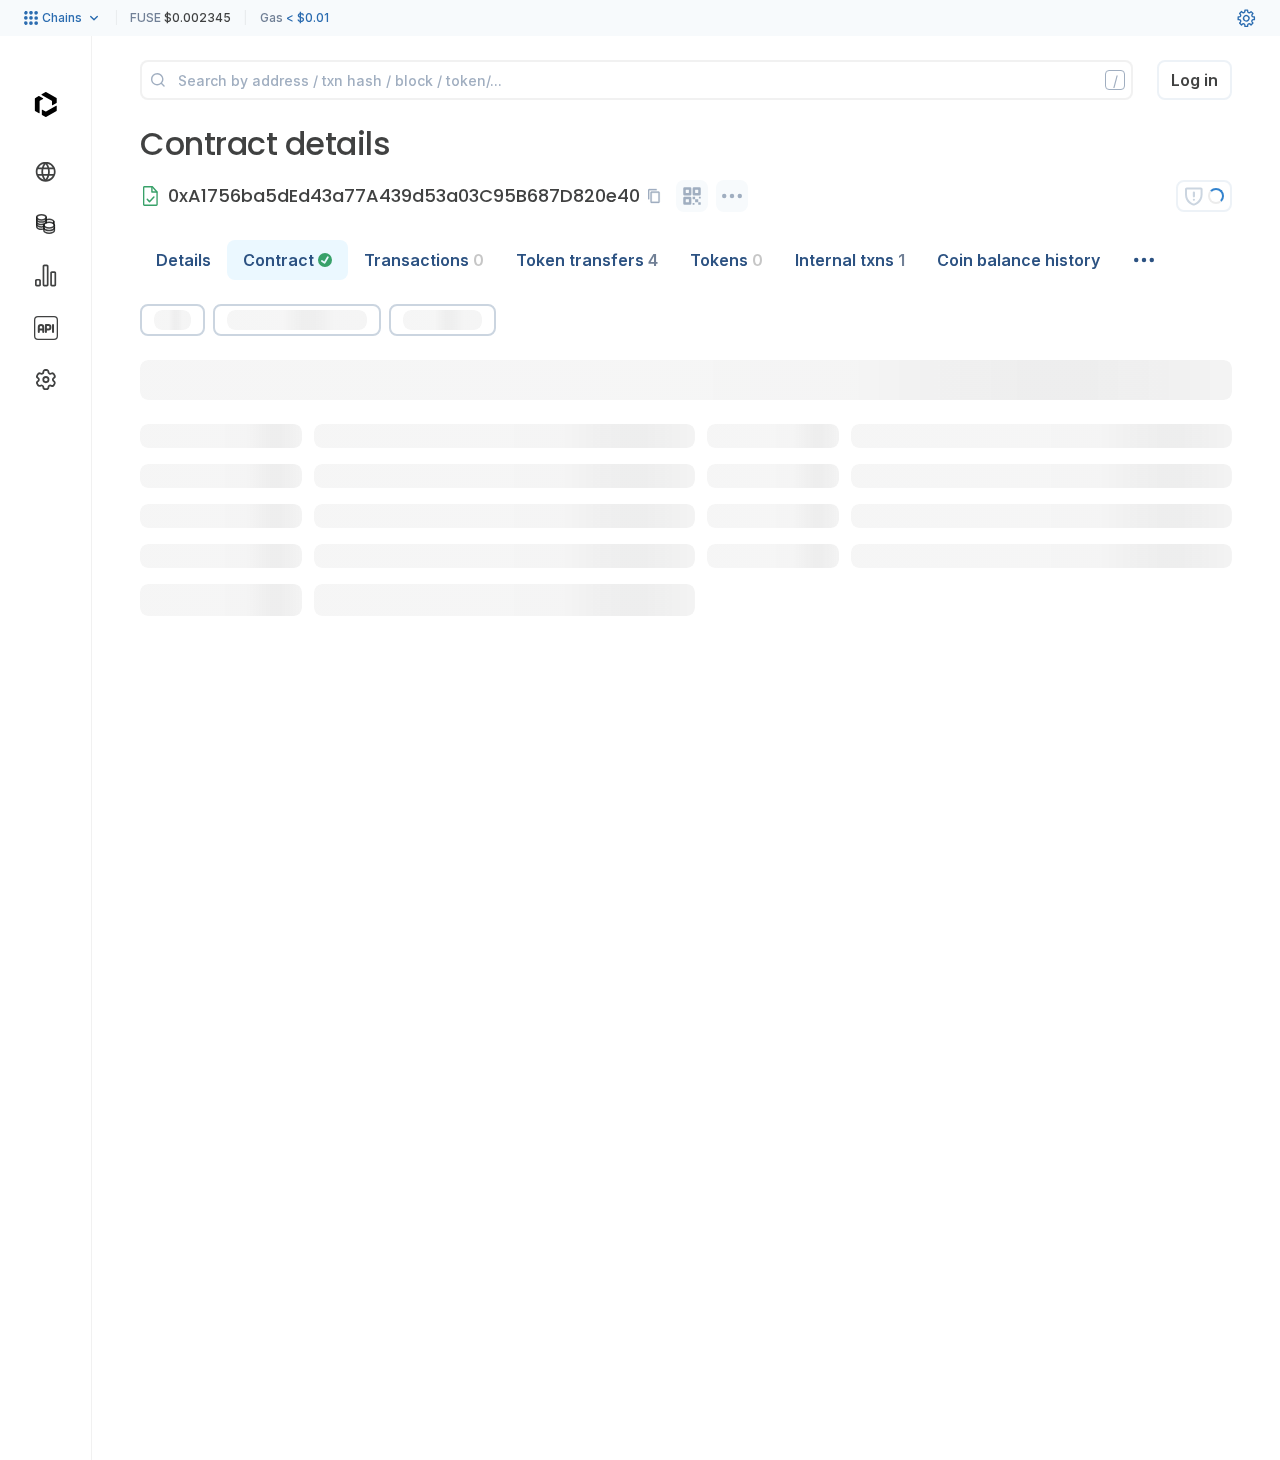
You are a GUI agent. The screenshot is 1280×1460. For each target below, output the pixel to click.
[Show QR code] (692, 196)
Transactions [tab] (424, 260)
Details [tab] (183, 260)
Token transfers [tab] (587, 260)
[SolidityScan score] (1204, 196)
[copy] (658, 196)
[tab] (287, 260)
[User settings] (1246, 18)
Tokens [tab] (726, 260)
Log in (1194, 80)
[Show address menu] (732, 196)
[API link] (46, 328)
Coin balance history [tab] (1018, 260)
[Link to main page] (45, 104)
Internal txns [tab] (850, 260)
